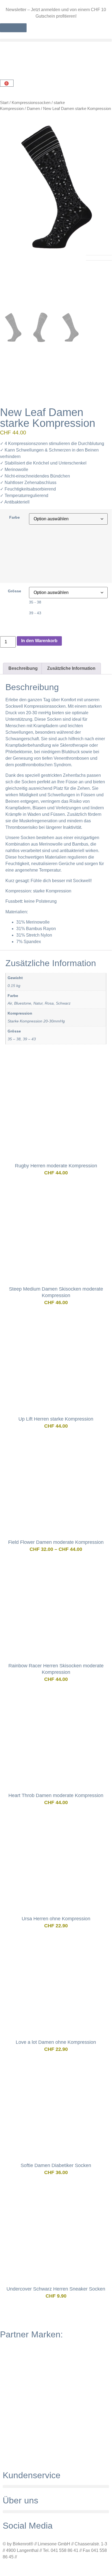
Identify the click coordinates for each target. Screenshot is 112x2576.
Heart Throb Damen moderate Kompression (56, 1795)
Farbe (15, 517)
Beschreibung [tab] (23, 668)
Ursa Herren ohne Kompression (56, 1919)
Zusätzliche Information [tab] (71, 668)
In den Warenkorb (39, 641)
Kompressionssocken (31, 103)
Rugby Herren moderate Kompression (56, 1166)
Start (4, 103)
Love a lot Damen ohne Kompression (56, 2042)
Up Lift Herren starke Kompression (56, 1419)
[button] (56, 40)
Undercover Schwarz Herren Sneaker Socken (56, 2289)
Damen (33, 109)
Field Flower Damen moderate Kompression (56, 1542)
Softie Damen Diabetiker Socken (56, 2165)
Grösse (15, 591)
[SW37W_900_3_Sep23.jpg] (56, 189)
